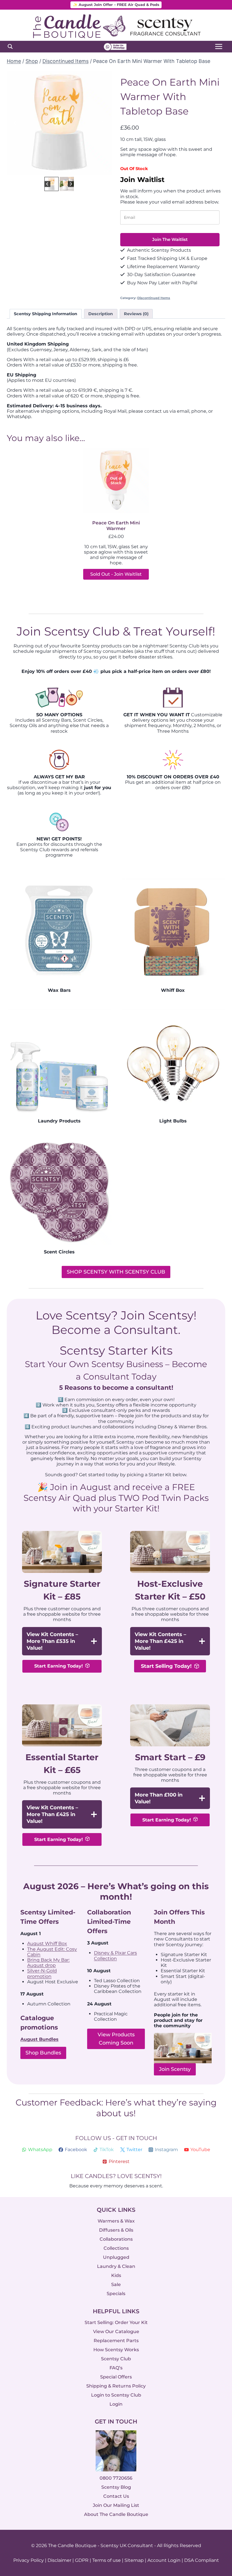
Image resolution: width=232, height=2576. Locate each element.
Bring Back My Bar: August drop (48, 1963)
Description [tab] (101, 314)
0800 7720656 (116, 2478)
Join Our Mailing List (116, 2506)
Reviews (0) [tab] (136, 314)
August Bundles (39, 2039)
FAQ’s (116, 2368)
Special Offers (116, 2377)
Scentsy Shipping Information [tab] (46, 314)
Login (116, 2404)
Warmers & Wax (116, 2221)
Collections (116, 2248)
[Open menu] (219, 47)
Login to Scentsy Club (116, 2395)
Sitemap (134, 2560)
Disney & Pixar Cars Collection (115, 1956)
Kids (116, 2275)
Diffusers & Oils (116, 2230)
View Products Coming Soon (116, 2039)
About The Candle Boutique (116, 2515)
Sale (116, 2284)
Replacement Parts (116, 2341)
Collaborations (116, 2239)
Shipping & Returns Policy (116, 2386)
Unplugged (116, 2257)
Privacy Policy (29, 2560)
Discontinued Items (154, 298)
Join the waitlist (170, 239)
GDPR (82, 2560)
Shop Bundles (43, 2053)
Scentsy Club (116, 2359)
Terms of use (107, 2560)
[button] (51, 184)
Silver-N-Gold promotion (42, 1973)
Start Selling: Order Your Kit (116, 2322)
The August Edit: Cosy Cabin (52, 1952)
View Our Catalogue (116, 2332)
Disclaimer (59, 2560)
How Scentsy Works (116, 2350)
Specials (116, 2294)
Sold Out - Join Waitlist (116, 574)
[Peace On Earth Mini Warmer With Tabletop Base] (59, 123)
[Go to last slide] (15, 123)
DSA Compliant (202, 2560)
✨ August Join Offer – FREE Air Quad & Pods (116, 5)
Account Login (164, 2560)
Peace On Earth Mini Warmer (116, 526)
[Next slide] (103, 123)
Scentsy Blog (116, 2487)
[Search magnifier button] (10, 46)
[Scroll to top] (216, 2510)
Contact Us (116, 2496)
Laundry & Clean (116, 2266)
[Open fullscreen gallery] (106, 170)
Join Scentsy (175, 2069)
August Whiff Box (47, 1943)
